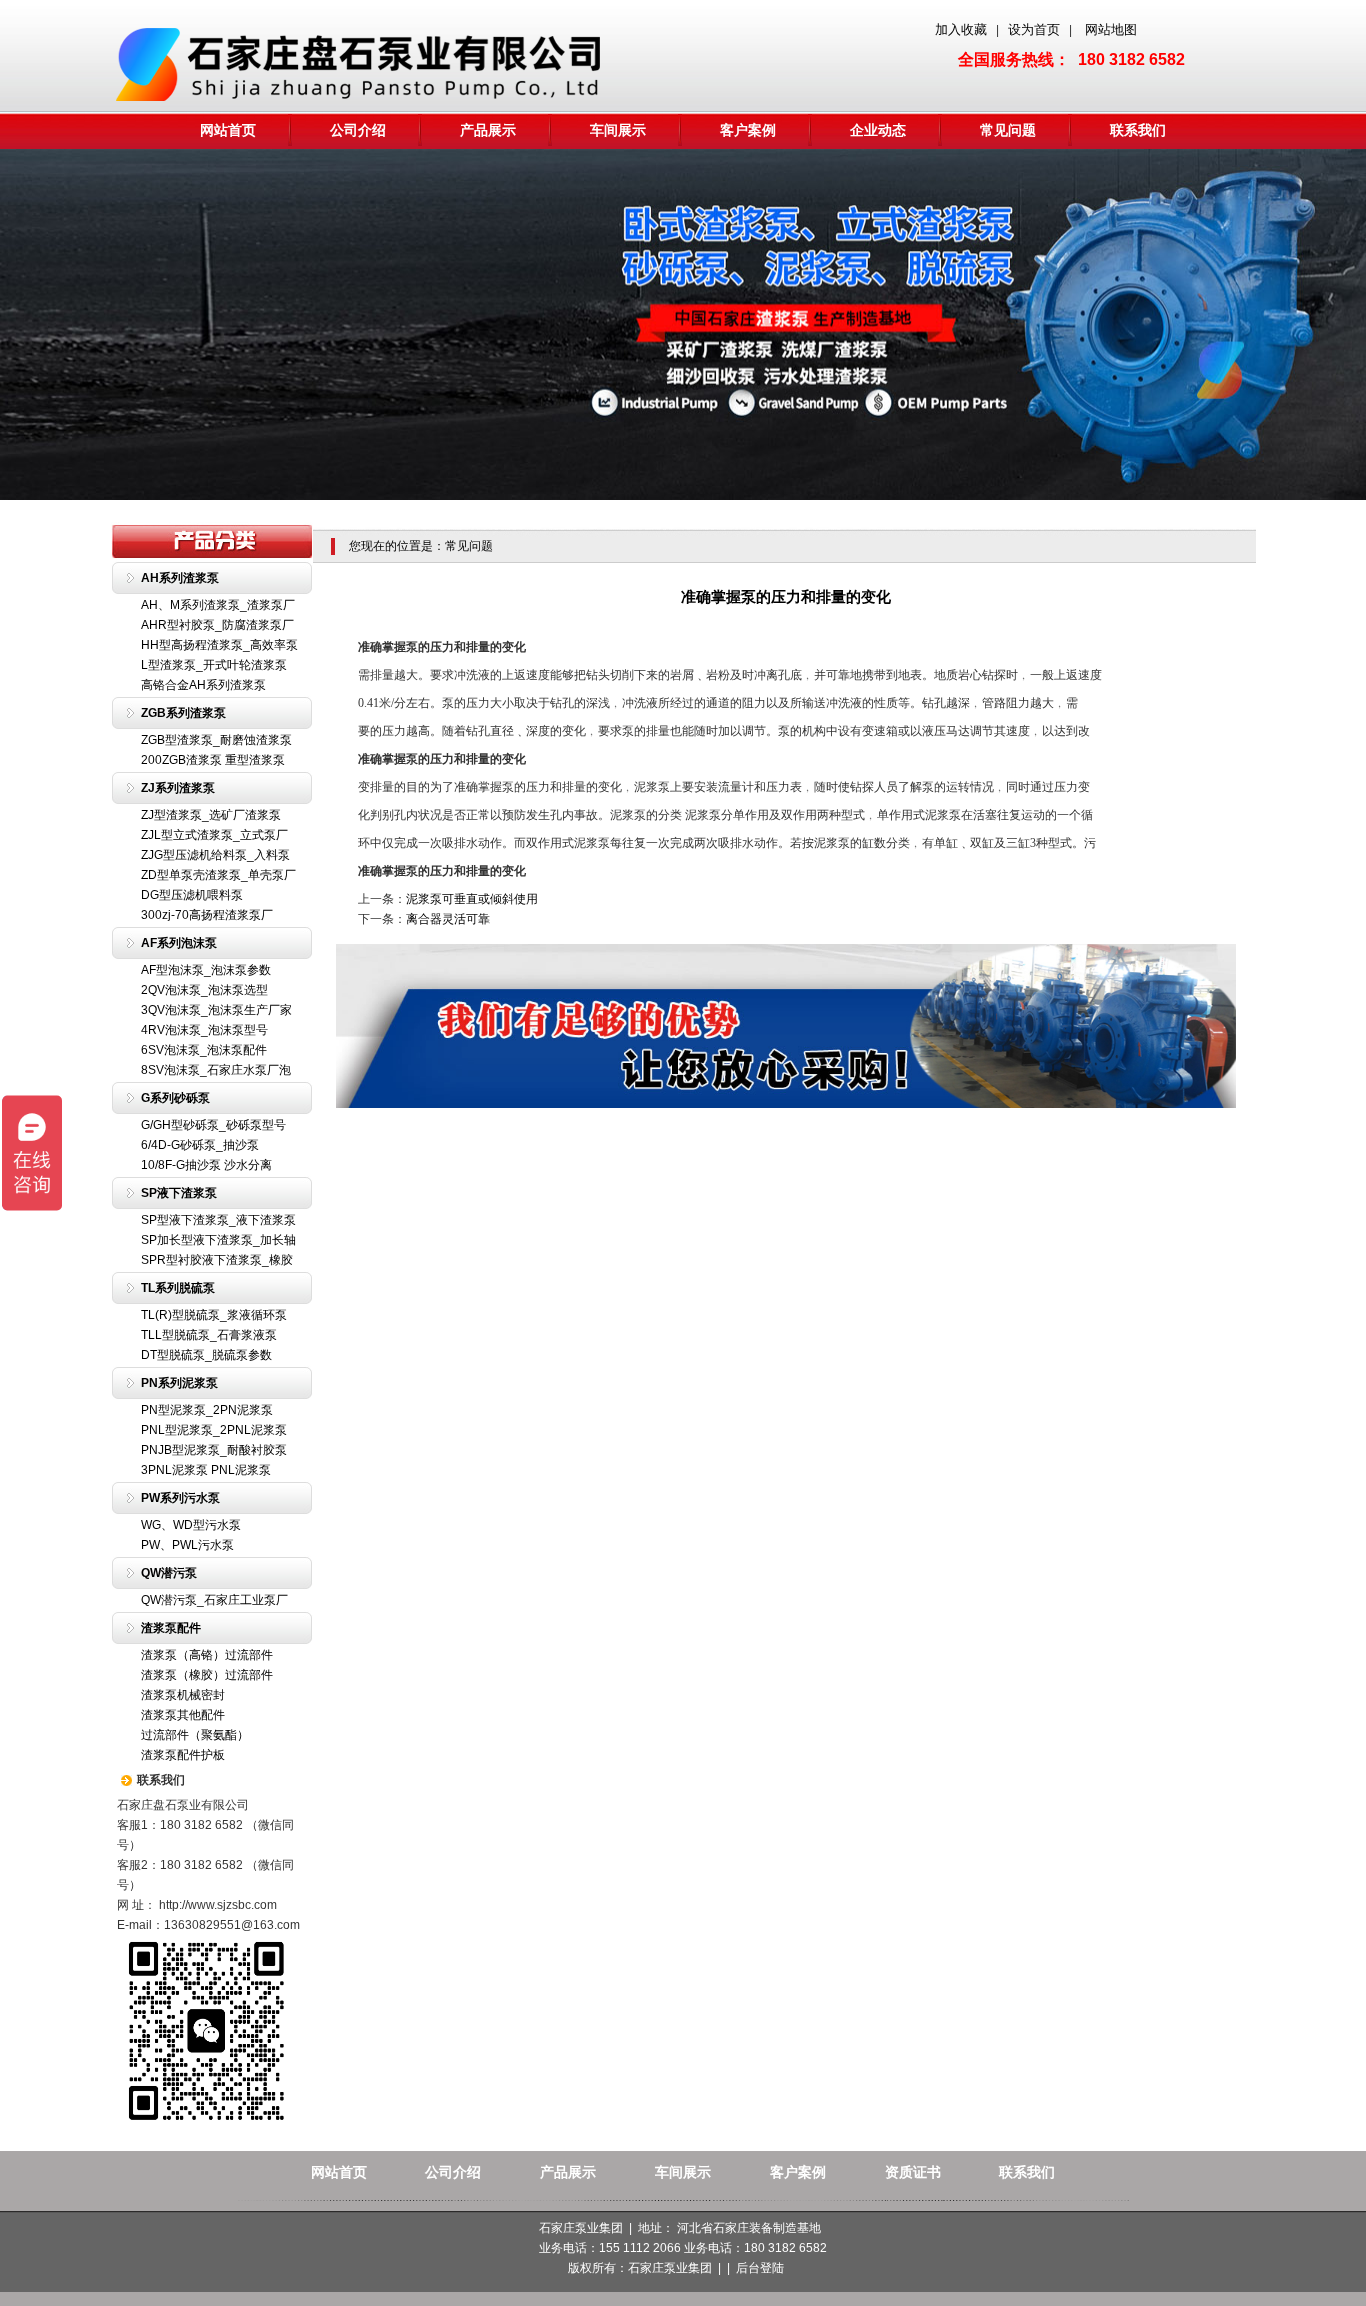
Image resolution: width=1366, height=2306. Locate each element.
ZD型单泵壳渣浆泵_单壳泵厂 (218, 875)
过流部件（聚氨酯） (195, 1735)
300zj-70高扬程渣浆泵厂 (207, 915)
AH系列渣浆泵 (180, 578)
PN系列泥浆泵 (179, 1383)
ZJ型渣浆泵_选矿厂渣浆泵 (211, 815)
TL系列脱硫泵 (178, 1288)
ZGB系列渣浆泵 (183, 713)
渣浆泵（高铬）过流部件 (207, 1655)
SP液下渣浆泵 (179, 1193)
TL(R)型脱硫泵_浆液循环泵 (214, 1315)
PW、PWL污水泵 (187, 1545)
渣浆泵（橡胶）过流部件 (207, 1675)
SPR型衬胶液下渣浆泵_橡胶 (217, 1260)
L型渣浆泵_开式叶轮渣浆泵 (214, 665)
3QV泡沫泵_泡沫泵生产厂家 (216, 1010)
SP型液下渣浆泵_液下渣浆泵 (218, 1220)
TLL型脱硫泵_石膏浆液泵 (209, 1335)
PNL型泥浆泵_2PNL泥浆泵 (214, 1430)
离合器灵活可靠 (448, 919)
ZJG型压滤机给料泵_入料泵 (215, 855)
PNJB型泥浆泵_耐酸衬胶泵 (214, 1450)
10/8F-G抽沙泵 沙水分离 (206, 1165)
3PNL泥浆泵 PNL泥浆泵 (206, 1470)
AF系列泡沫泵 (179, 943)
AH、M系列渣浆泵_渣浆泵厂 (218, 605)
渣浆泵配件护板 (183, 1755)
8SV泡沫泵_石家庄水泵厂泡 (216, 1070)
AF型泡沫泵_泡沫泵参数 (206, 970)
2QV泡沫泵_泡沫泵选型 (204, 990)
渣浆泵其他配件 (183, 1715)
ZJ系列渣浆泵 (178, 788)
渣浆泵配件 (171, 1628)
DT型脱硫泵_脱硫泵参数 (206, 1355)
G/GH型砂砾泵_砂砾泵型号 (213, 1125)
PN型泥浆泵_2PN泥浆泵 (207, 1410)
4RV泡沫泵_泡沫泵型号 (204, 1030)
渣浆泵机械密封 (183, 1695)
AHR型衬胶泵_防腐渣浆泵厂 (217, 625)
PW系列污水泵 (180, 1498)
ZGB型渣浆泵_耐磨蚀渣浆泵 (216, 740)
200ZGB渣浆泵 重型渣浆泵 (213, 760)
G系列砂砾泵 (175, 1098)
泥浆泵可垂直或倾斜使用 (472, 899)
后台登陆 (760, 2268)
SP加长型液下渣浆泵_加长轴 (218, 1240)
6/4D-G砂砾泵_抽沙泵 (200, 1145)
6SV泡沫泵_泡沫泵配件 (204, 1050)
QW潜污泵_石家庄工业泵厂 (214, 1600)
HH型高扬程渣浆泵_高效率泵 (219, 645)
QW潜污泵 (169, 1573)
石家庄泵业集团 (670, 2268)
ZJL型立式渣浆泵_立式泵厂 (214, 835)
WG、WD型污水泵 (191, 1525)
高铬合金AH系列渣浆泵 (203, 685)
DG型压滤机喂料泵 (192, 895)
